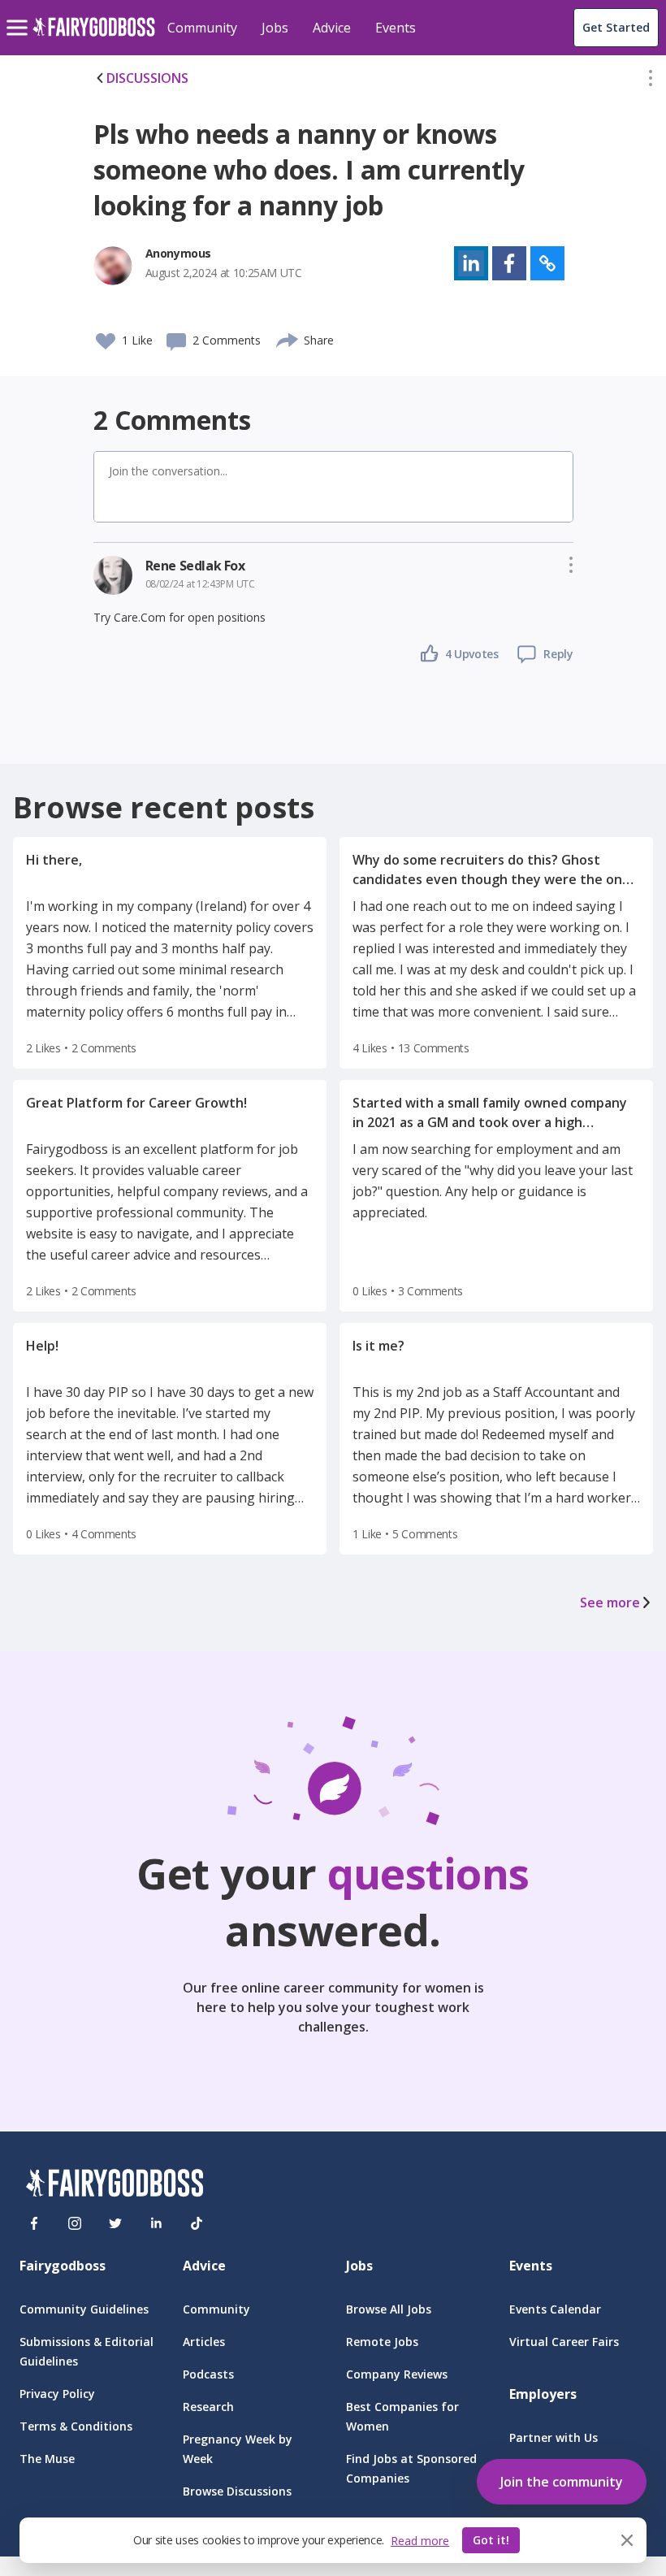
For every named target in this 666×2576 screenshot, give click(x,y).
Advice (332, 28)
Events (396, 28)
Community (202, 28)
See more (610, 1602)
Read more (420, 2541)
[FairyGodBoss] (115, 2186)
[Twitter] (115, 2223)
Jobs (275, 28)
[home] (94, 36)
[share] (288, 338)
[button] (651, 81)
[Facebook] (34, 2223)
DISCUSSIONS (147, 78)
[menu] (19, 15)
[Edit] (651, 81)
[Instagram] (75, 2223)
